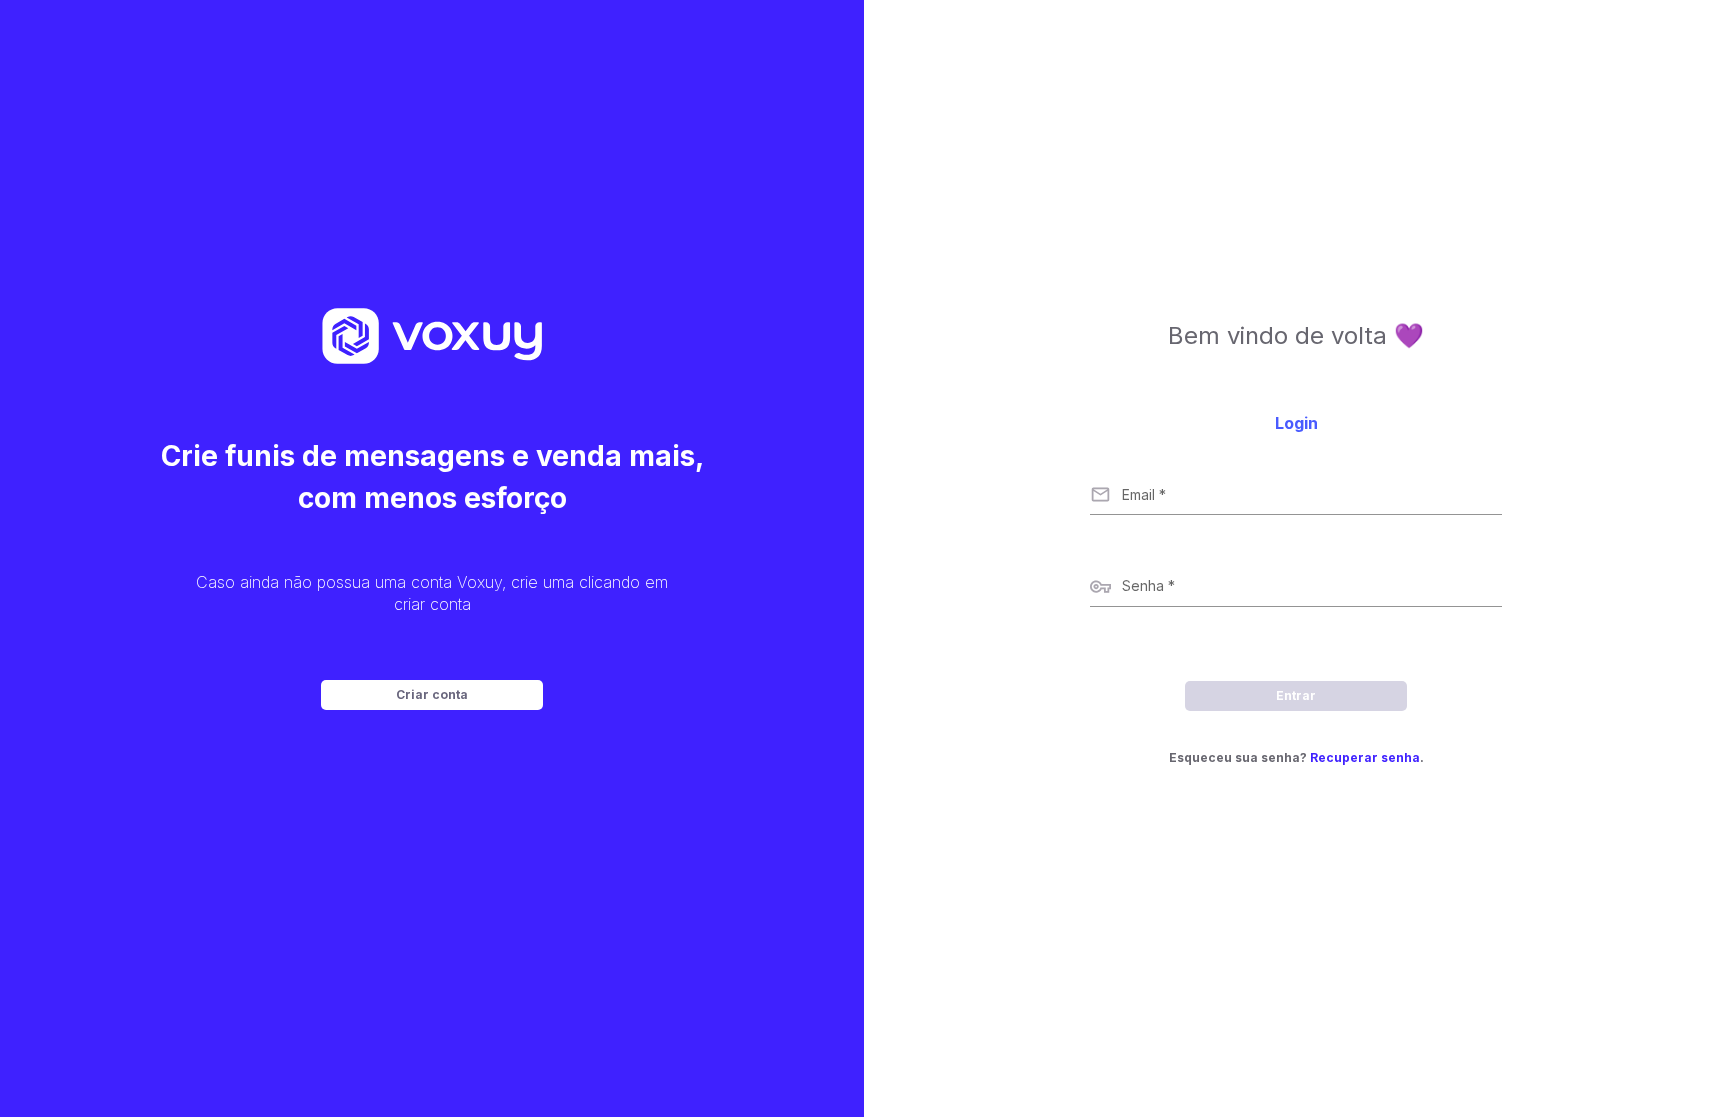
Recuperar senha (1365, 757)
